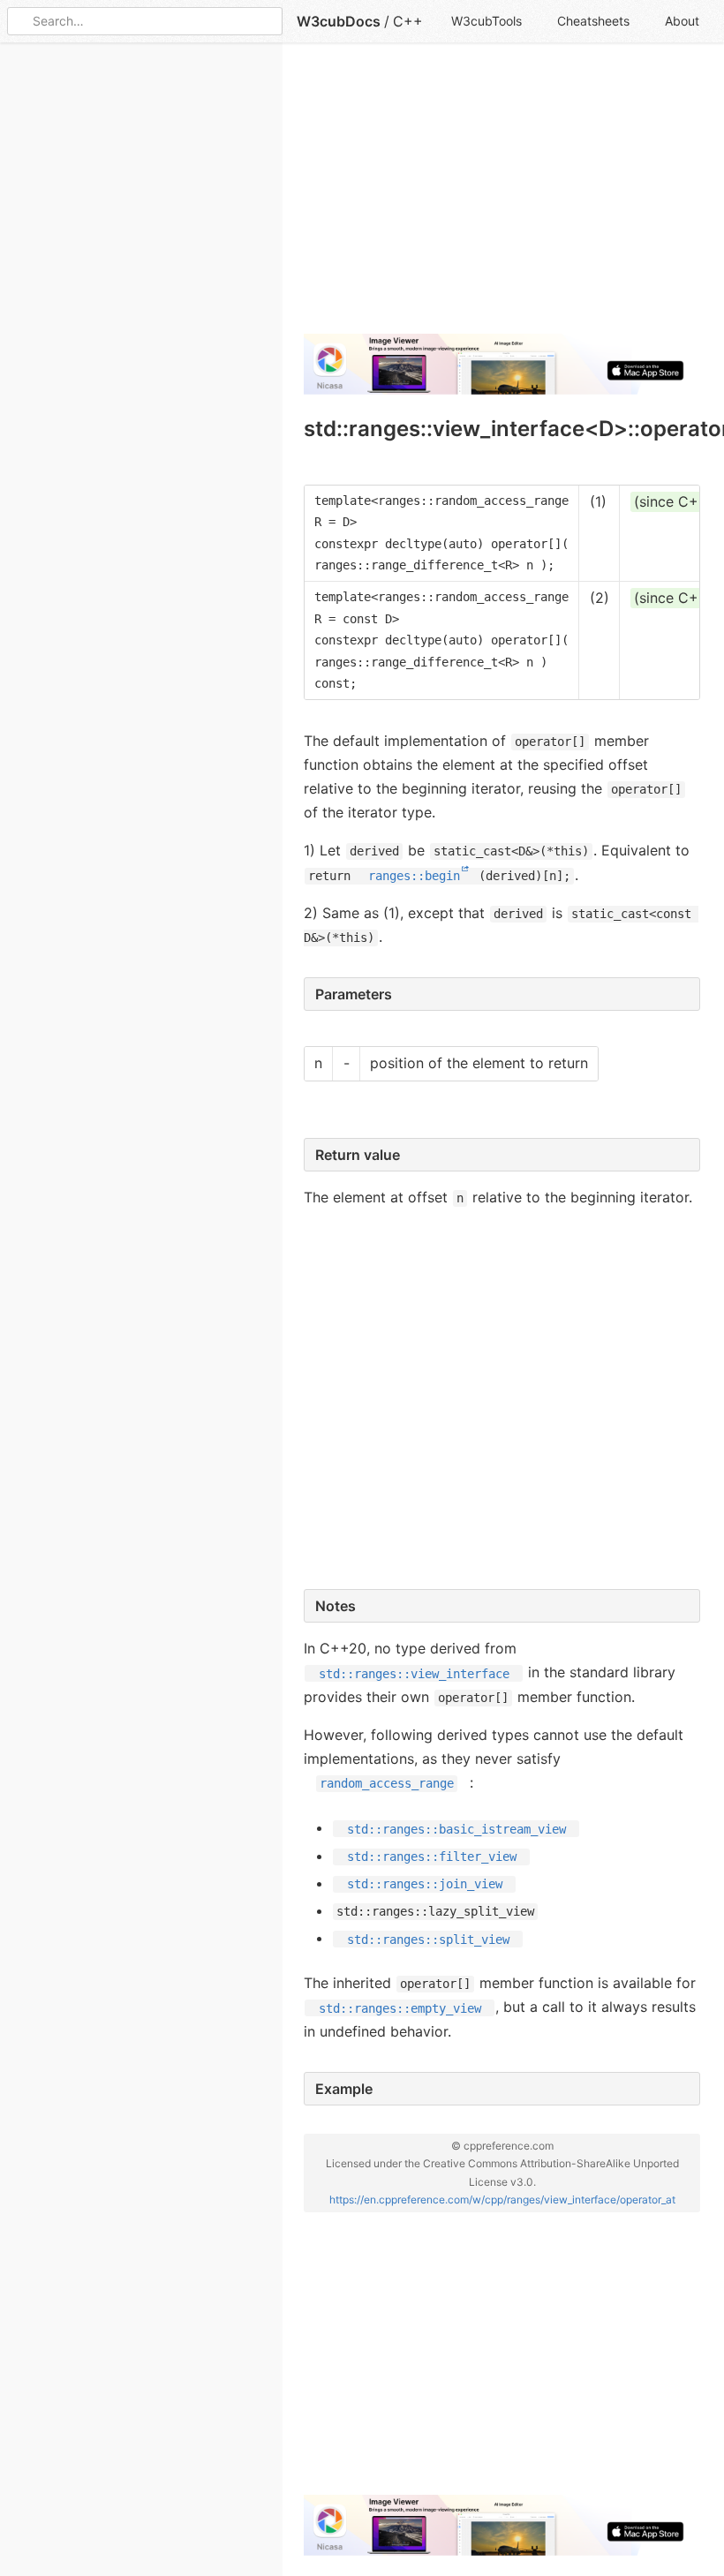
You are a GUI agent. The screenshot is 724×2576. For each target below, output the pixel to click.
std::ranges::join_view (425, 1884)
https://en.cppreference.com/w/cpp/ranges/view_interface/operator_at (502, 2199)
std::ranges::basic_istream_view (456, 1828)
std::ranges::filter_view (432, 1857)
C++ (408, 21)
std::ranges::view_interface (414, 1673)
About (682, 21)
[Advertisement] (502, 196)
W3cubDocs (339, 21)
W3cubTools (486, 21)
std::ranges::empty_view (400, 2007)
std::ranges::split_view (428, 1939)
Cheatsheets (593, 21)
